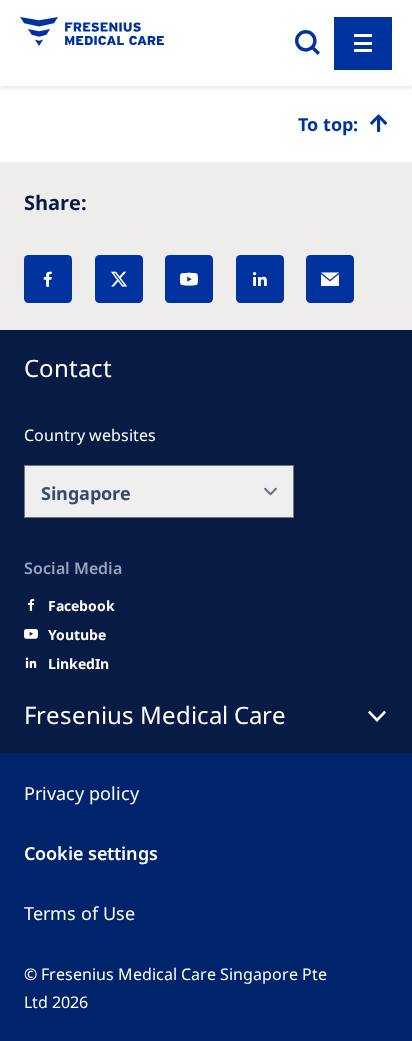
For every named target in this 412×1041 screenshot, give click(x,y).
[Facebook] (48, 279)
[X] (119, 279)
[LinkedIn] (260, 279)
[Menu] (363, 43)
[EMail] (330, 279)
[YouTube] (189, 279)
